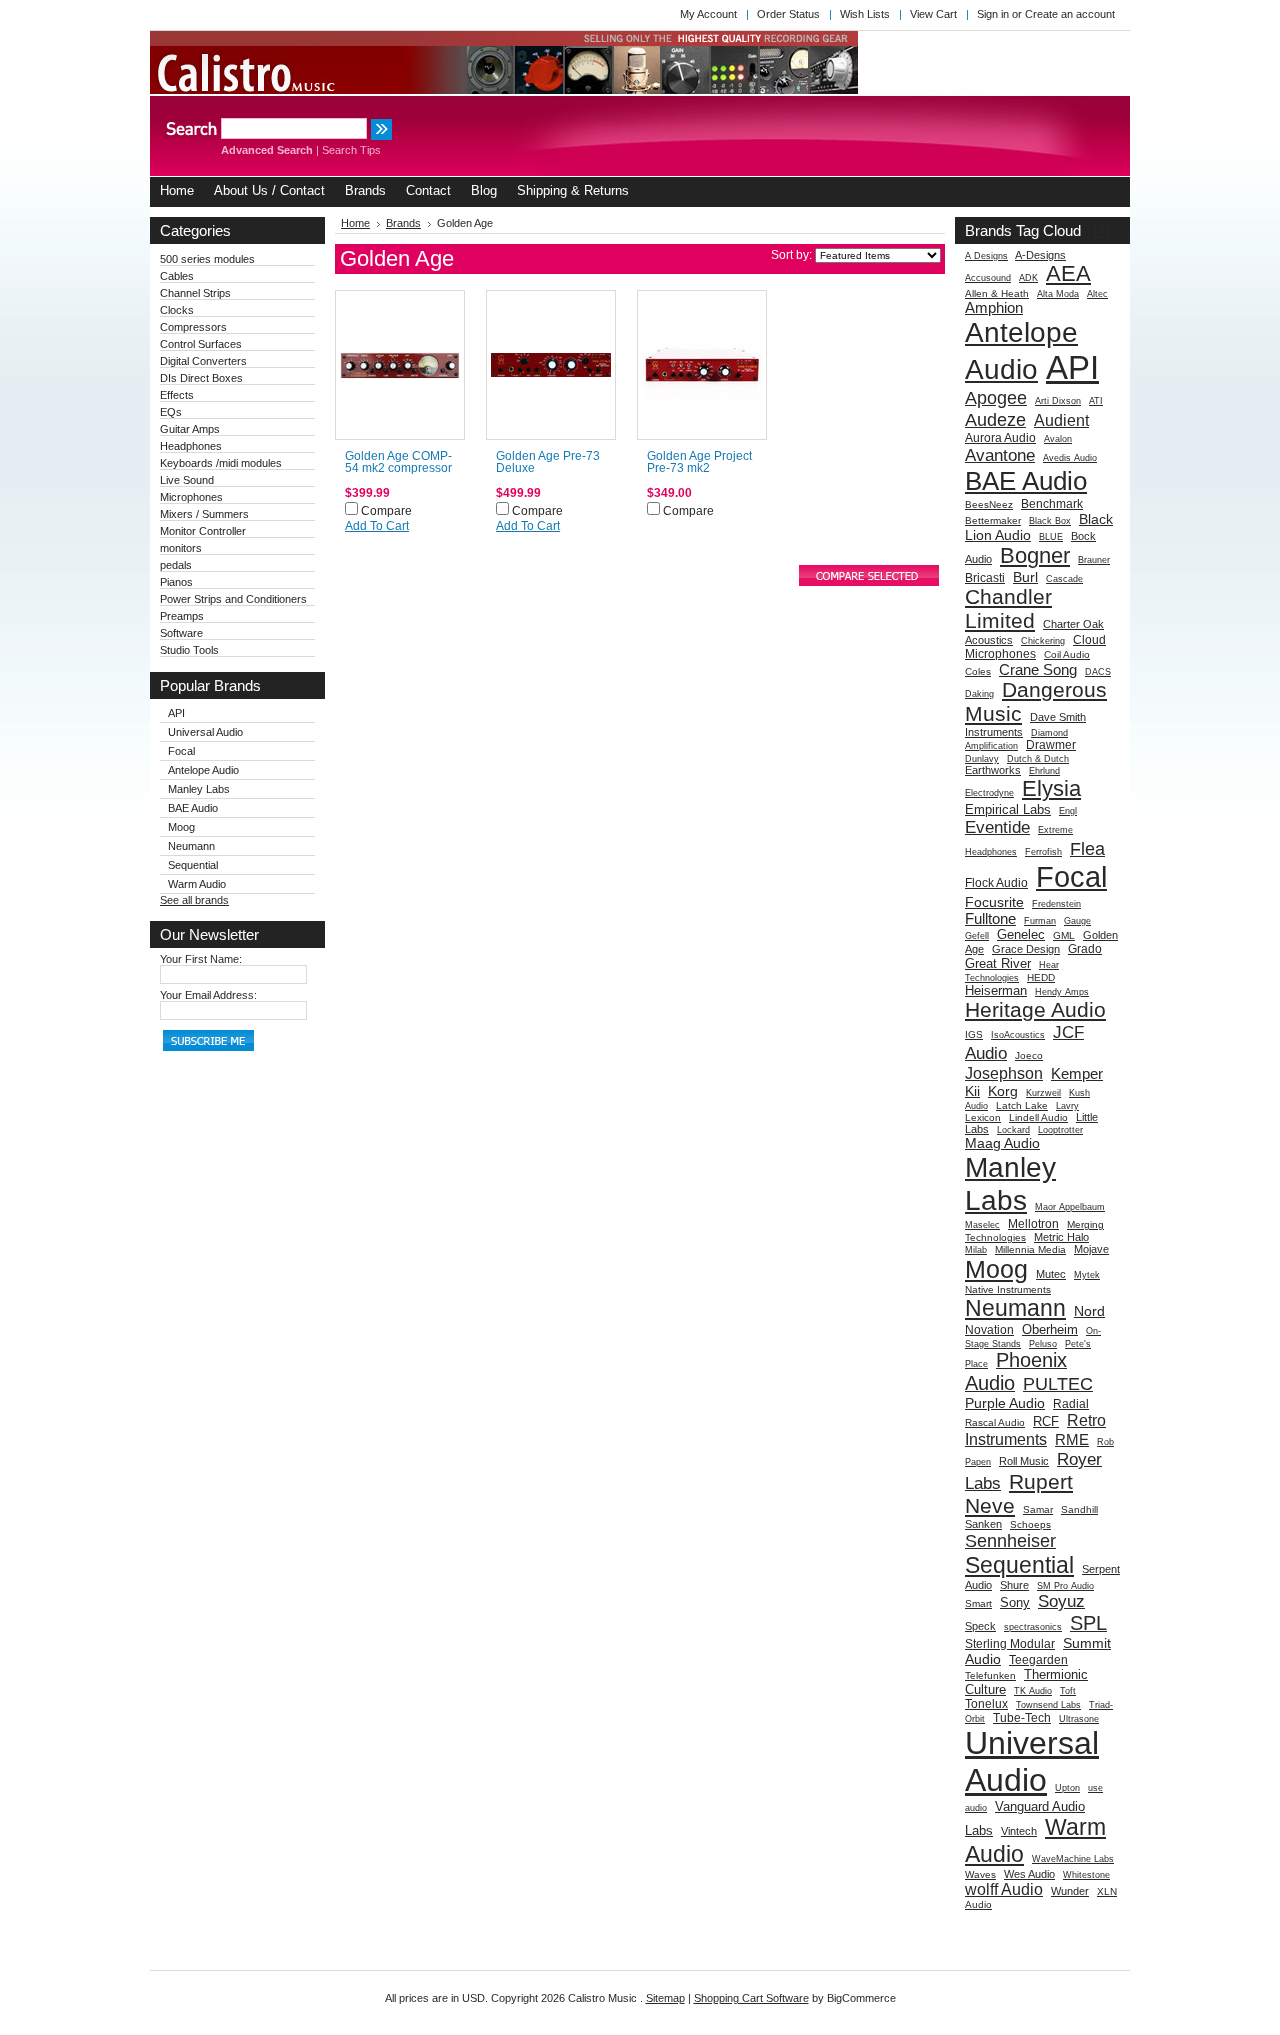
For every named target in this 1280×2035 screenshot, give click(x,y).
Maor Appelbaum (1070, 1207)
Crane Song (1038, 669)
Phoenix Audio (1016, 1371)
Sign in (993, 14)
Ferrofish (1043, 852)
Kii (972, 1091)
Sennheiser (1010, 1540)
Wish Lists (865, 14)
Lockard (1013, 1130)
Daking (979, 694)
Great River (998, 963)
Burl (1025, 577)
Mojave (1091, 1249)
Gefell (977, 936)
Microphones (191, 497)
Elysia (1051, 788)
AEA (1068, 273)
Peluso (1043, 1344)
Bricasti (985, 578)
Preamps (182, 616)
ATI (1096, 401)
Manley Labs (199, 789)
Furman (1040, 921)
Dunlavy (982, 759)
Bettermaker (993, 520)
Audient (1061, 420)
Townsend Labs (1048, 1705)
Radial (1071, 1404)
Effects (177, 395)
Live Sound (187, 480)
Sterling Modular (1010, 1644)
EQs (171, 412)
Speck (980, 1626)
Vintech (1019, 1831)
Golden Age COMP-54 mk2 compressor (398, 462)
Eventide (997, 827)
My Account (708, 14)
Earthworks (993, 770)
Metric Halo (1061, 1237)
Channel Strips (195, 293)
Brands (403, 223)
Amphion (994, 307)
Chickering (1043, 641)
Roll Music (1024, 1461)
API (176, 713)
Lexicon (983, 1117)
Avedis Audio (1070, 458)
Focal (181, 751)
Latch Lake (1022, 1105)
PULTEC (1058, 1383)
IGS (974, 1034)
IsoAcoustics (1018, 1035)
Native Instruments (1008, 1289)
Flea (1087, 848)
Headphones (191, 446)
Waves (980, 1874)
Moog (181, 827)
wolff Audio (1004, 1889)
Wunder (1070, 1891)
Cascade (1064, 579)
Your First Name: (201, 959)
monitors (181, 548)
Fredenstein (1056, 904)
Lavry (1067, 1106)
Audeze (995, 419)
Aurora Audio (1000, 438)
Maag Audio (1002, 1143)
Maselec (982, 1225)
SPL (1088, 1623)
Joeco (1029, 1055)
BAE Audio (193, 808)
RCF (1046, 1421)
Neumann (191, 846)
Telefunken (990, 1675)
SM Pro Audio (1065, 1586)
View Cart (933, 14)
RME (1072, 1439)
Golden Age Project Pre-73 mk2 (699, 462)
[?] (1101, 230)
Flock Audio (996, 883)
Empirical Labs (1008, 809)
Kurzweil (1043, 1093)
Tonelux (986, 1704)
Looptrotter (1060, 1130)
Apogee (996, 397)
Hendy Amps (1062, 992)
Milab (976, 1250)
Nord (1089, 1311)
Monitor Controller (203, 531)
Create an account (1070, 14)
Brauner (1094, 560)
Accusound (988, 278)
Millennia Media (1030, 1249)
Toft (1068, 1691)
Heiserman (996, 990)
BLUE (1051, 537)
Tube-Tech (1022, 1718)
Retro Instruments (1035, 1429)
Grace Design (1026, 949)
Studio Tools (189, 650)
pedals (176, 565)
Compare (386, 511)
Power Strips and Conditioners (233, 599)
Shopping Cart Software (751, 1998)
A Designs (986, 256)
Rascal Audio (995, 1422)
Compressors (193, 327)
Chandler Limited (1008, 608)
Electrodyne (989, 793)
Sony (1015, 1602)
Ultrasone (1079, 1719)
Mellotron (1033, 1224)
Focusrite (994, 902)
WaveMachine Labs (1073, 1859)
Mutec (1051, 1274)
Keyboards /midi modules (221, 463)
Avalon (1058, 439)
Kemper (1077, 1073)
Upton (1067, 1788)
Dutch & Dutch (1038, 759)
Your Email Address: (208, 995)
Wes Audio (1029, 1874)
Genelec (1021, 934)
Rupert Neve (1019, 1493)
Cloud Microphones (1035, 647)
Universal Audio (205, 732)
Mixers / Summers (204, 514)
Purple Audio (1005, 1403)
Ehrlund (1044, 771)
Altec (1097, 294)
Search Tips (351, 150)
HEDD (1041, 977)
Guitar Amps (190, 429)
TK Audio (1033, 1691)
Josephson (1004, 1073)
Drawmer (1051, 745)
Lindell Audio (1038, 1117)
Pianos (176, 582)
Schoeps (1030, 1524)
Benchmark (1052, 504)
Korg (1003, 1091)
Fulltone (990, 918)
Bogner (1035, 555)
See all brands (194, 900)
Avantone (1000, 455)
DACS (1098, 672)
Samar (1038, 1509)
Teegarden (1038, 1660)
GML (1064, 935)
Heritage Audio (1035, 1009)
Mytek (1087, 1275)
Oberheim (1050, 1329)
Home (355, 223)
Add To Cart (377, 526)
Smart (978, 1603)
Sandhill (1079, 1509)
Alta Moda (1058, 294)
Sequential (193, 865)
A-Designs (1040, 255)
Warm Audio (197, 884)
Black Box (1050, 521)
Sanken (983, 1524)
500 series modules (207, 259)
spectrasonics (1033, 1627)
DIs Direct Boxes (201, 378)
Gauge (1077, 921)
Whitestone (1086, 1875)
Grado (1085, 949)
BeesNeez (989, 504)
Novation (989, 1330)
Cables (177, 276)
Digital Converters (203, 361)
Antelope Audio (203, 770)
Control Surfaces (201, 344)
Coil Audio (1067, 654)
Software (181, 633)
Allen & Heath (997, 293)
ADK (1028, 278)
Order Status (788, 14)
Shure (1014, 1585)
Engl (1068, 811)
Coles (978, 671)
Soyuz (1061, 1601)
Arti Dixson (1058, 401)
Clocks (177, 310)
